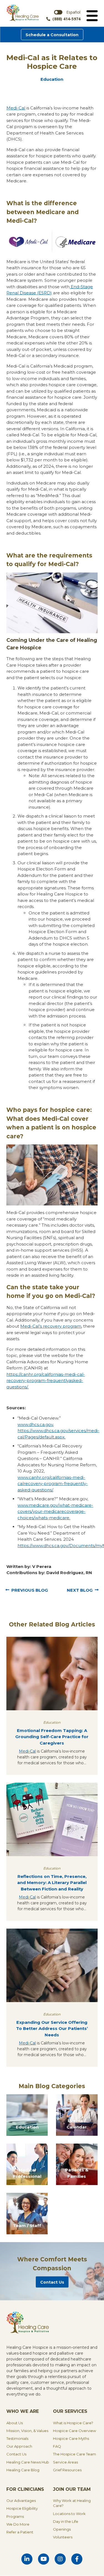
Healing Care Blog (23, 2470)
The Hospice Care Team (74, 2454)
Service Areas (65, 2462)
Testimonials (17, 2438)
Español (73, 12)
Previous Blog (30, 1590)
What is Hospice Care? (73, 2423)
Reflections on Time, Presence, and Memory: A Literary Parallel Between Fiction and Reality (52, 1883)
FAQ (57, 2446)
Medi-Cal (27, 1751)
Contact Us (52, 2282)
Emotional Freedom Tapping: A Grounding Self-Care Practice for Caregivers (52, 1737)
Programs (15, 2516)
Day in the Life (66, 2521)
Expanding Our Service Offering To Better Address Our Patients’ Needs (52, 2029)
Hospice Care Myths (71, 2438)
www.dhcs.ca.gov (35, 1424)
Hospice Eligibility (22, 2508)
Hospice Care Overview (74, 2431)
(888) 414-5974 (66, 19)
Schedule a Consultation (52, 35)
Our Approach (19, 2446)
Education (52, 79)
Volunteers (63, 2537)
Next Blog (80, 1590)
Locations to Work (69, 2514)
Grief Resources (67, 2470)
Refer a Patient (20, 2532)
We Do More (18, 2524)
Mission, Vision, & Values (27, 2431)
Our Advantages (21, 2501)
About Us (15, 2423)
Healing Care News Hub (28, 2462)
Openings (62, 2529)
